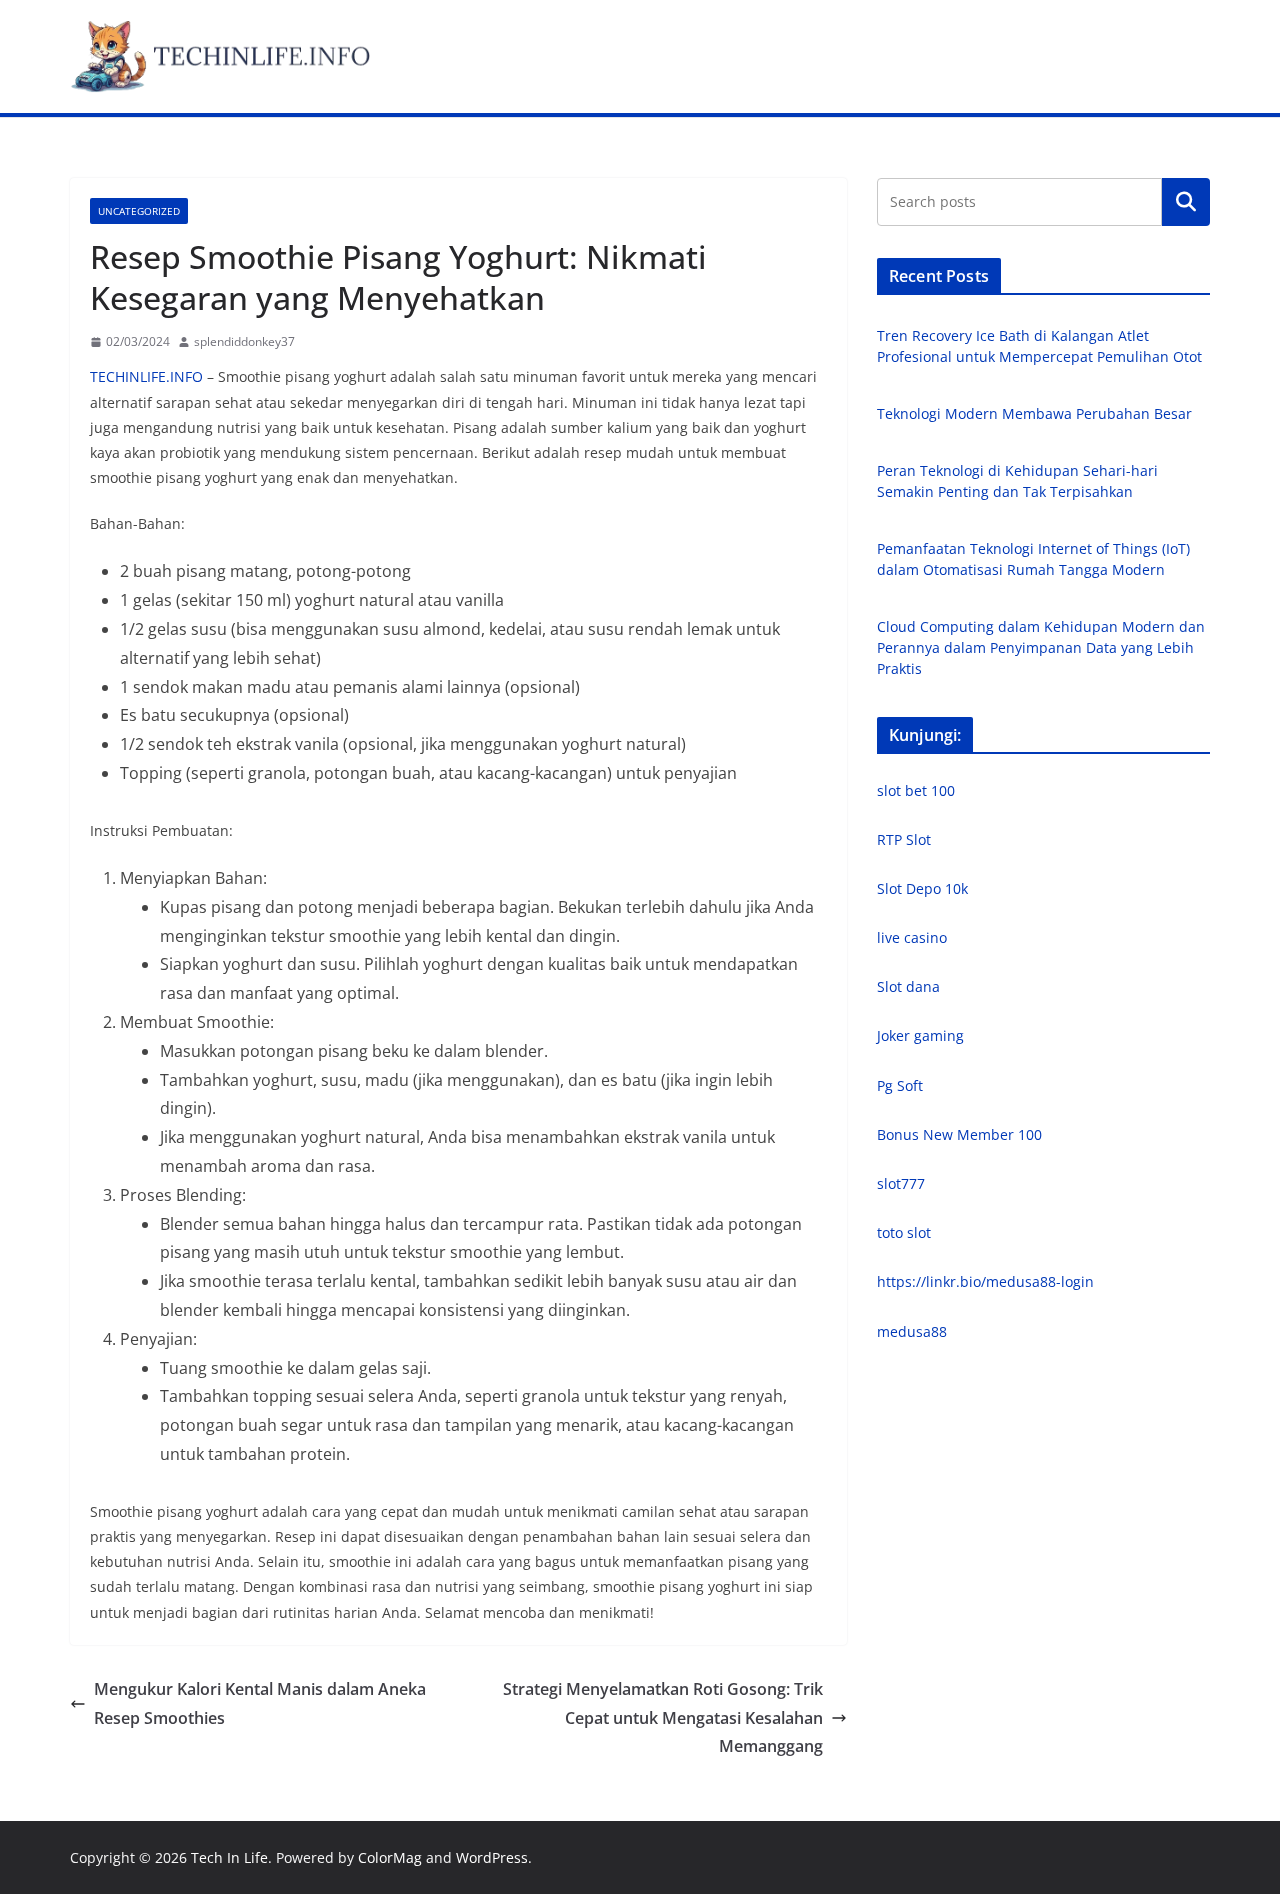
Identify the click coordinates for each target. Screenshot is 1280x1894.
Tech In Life (229, 1857)
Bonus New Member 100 (959, 1134)
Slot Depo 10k (922, 888)
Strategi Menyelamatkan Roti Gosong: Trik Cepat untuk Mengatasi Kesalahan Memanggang (663, 1718)
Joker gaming (920, 1035)
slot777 (901, 1183)
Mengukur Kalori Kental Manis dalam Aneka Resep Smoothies (260, 1703)
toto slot (904, 1232)
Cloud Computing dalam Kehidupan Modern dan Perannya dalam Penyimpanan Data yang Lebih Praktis (1041, 647)
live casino (912, 937)
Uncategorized (139, 211)
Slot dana (908, 986)
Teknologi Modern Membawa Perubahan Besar (1034, 413)
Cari (1186, 201)
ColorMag (390, 1857)
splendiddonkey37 (244, 341)
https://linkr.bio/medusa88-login (985, 1281)
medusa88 (912, 1331)
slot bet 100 (916, 790)
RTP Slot (904, 839)
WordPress (492, 1857)
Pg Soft (900, 1085)
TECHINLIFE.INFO (146, 376)
